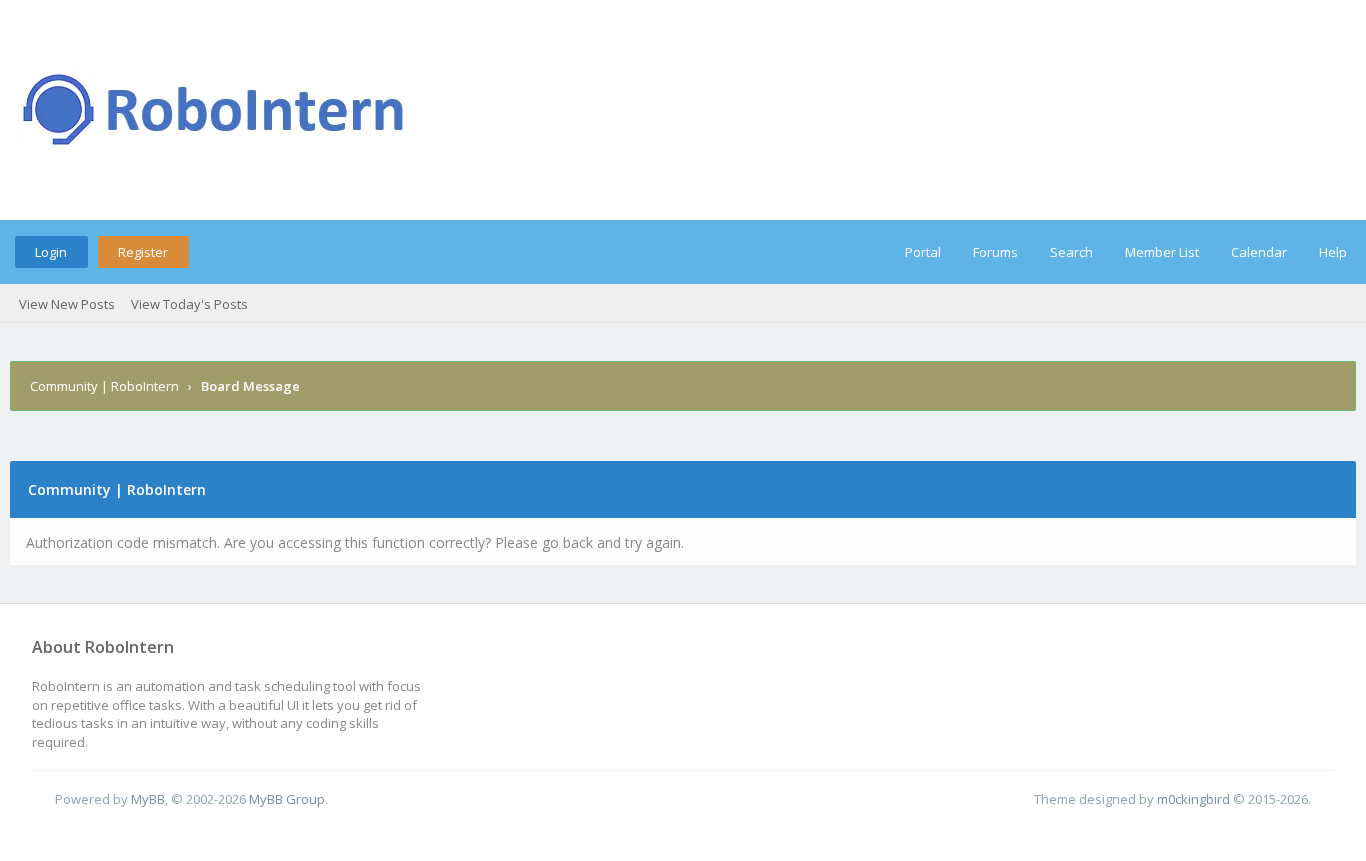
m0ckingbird (1193, 799)
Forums (995, 252)
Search (1071, 252)
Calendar (1259, 252)
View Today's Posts (189, 304)
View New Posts (67, 304)
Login (51, 252)
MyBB (148, 799)
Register (143, 252)
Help (1333, 252)
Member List (1162, 252)
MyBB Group (287, 799)
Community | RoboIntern (104, 386)
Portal (923, 252)
